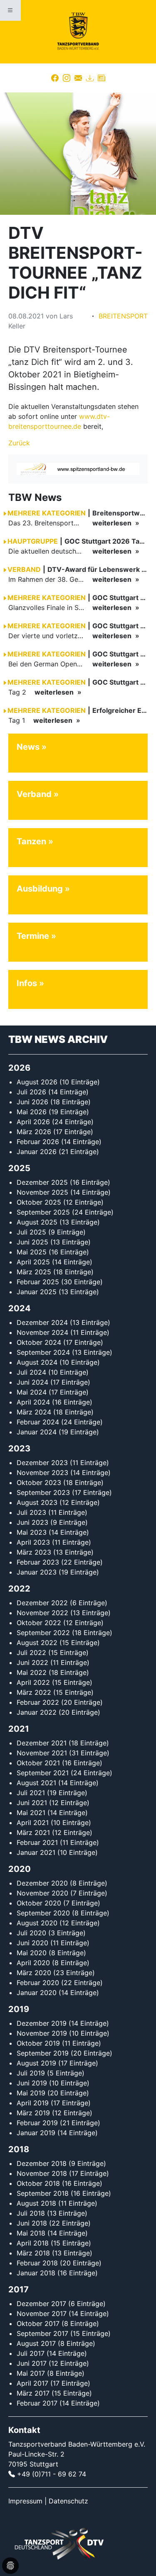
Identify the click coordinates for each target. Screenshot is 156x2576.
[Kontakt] (78, 78)
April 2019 (33, 2103)
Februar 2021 (37, 1842)
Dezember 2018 (42, 2163)
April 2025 (33, 1262)
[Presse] (102, 78)
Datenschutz (68, 2501)
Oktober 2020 (39, 1903)
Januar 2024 (37, 1432)
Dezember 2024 (42, 1322)
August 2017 (36, 2343)
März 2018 (33, 2253)
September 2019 (43, 2053)
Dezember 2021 (42, 1743)
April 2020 (33, 1963)
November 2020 (42, 1893)
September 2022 (43, 1633)
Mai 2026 (32, 1112)
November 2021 (42, 1753)
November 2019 (42, 2033)
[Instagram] (67, 78)
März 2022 (34, 1692)
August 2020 (37, 1923)
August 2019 (36, 2063)
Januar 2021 (36, 1852)
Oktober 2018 (38, 2183)
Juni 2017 (32, 2363)
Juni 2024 (32, 1382)
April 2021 (33, 1823)
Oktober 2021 (38, 1763)
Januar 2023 (37, 1572)
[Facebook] (55, 78)
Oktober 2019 (38, 2043)
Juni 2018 (32, 2223)
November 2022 (42, 1613)
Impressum (25, 2501)
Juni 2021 (32, 1803)
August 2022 (37, 1643)
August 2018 (36, 2203)
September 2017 (42, 2333)
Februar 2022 (38, 1702)
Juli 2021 (31, 1793)
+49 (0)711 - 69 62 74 (52, 2474)
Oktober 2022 (39, 1623)
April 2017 (32, 2383)
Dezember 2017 (41, 2304)
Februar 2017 (37, 2403)
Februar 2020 (38, 1983)
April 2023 (33, 1542)
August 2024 (37, 1362)
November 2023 (42, 1473)
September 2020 (43, 1913)
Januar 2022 (37, 1712)
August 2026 (37, 1082)
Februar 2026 (38, 1142)
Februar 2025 (38, 1282)
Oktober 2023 (39, 1482)
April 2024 (33, 1402)
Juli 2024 (31, 1372)
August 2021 (36, 1783)
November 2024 (42, 1332)
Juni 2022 (32, 1662)
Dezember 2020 (42, 1883)
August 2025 (37, 1222)
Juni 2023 (32, 1522)
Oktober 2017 (38, 2323)
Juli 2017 (31, 2353)
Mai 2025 (32, 1252)
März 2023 (34, 1552)
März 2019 (33, 2113)
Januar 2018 (36, 2273)
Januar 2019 (36, 2133)
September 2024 (43, 1352)
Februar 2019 (37, 2123)
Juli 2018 (31, 2213)
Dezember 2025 (42, 1182)
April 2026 (33, 1122)
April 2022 (33, 1682)
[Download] (90, 78)
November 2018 (42, 2173)
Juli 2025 (31, 1232)
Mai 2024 (32, 1392)
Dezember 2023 (42, 1463)
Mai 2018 (31, 2233)
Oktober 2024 (39, 1342)
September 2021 (43, 1773)
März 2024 (34, 1412)
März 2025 (34, 1272)
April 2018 (33, 2243)
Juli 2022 (31, 1653)
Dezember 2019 (42, 2023)
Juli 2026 (31, 1092)
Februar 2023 (38, 1562)
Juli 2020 (31, 1933)
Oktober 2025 (39, 1202)
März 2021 (33, 1832)
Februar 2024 (38, 1422)
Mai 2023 (32, 1532)
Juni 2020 (32, 1943)
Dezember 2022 (42, 1603)
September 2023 (43, 1492)
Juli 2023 (31, 1512)
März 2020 (34, 1973)
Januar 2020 (37, 1993)
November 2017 (42, 2314)
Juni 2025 (32, 1242)
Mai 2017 (31, 2373)
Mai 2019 (31, 2093)
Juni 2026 (32, 1102)
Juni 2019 (32, 2083)
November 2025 (42, 1192)
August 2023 (37, 1502)
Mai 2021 (31, 1813)
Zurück (19, 443)
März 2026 (34, 1132)
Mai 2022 (32, 1672)
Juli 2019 (31, 2073)
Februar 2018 (37, 2263)
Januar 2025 (37, 1292)
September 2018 (43, 2193)
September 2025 (43, 1212)
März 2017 (33, 2393)
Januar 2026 (37, 1152)
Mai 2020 (32, 1953)
